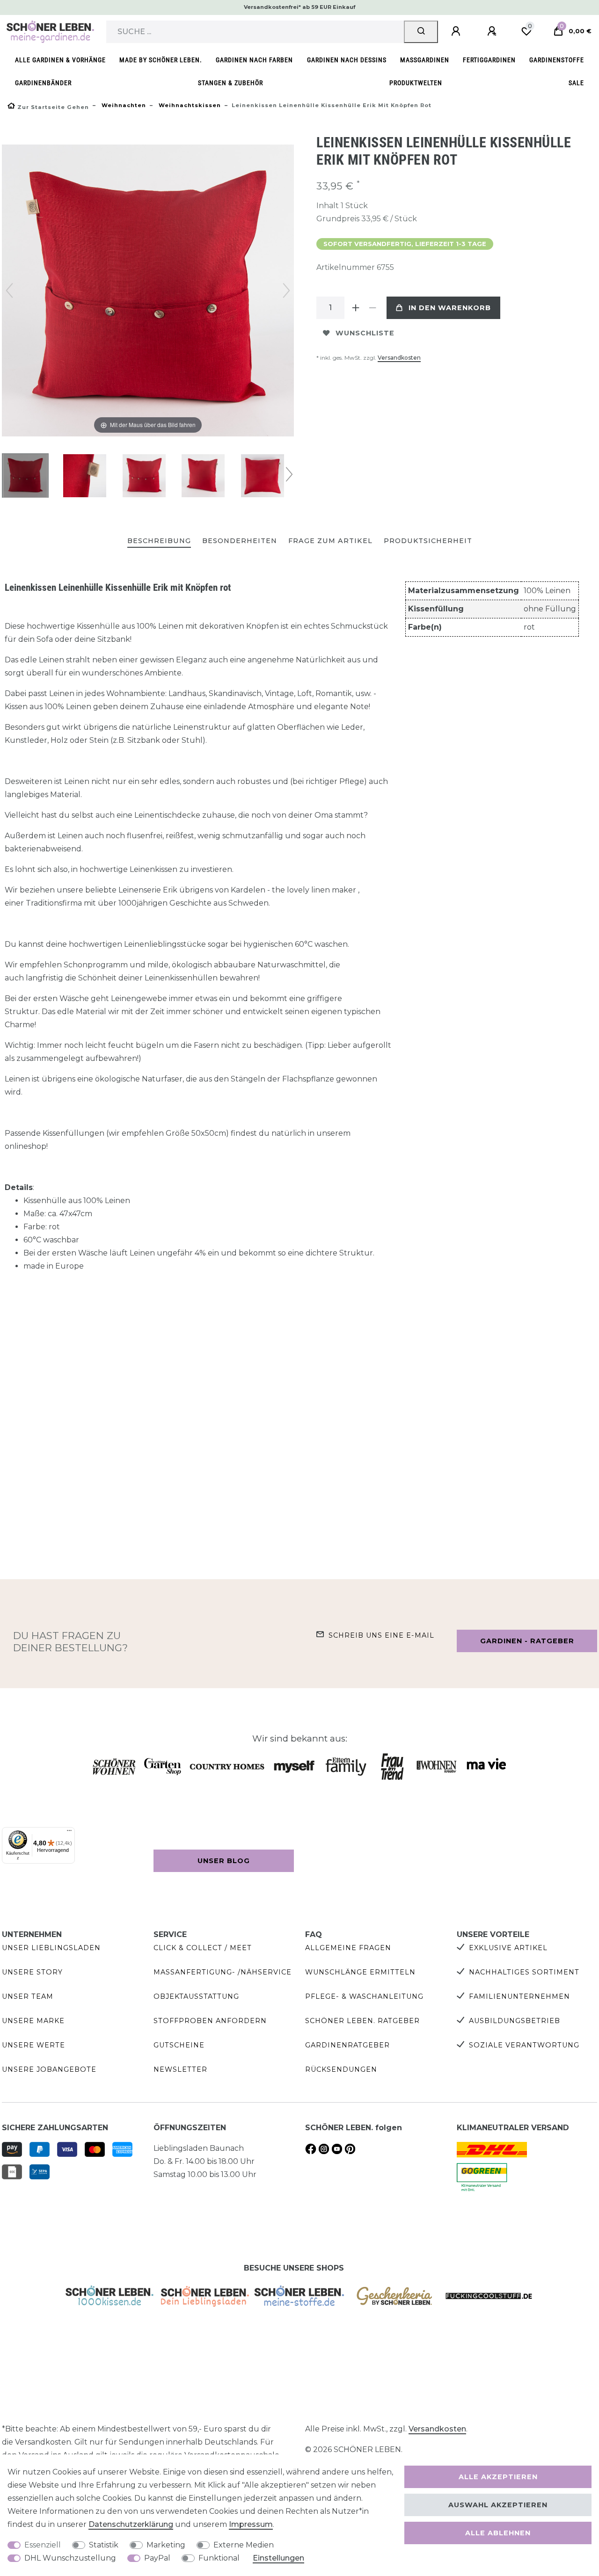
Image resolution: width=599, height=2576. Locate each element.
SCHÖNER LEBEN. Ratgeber (362, 2021)
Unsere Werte (33, 2045)
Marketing (166, 2545)
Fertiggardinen (489, 60)
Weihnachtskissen (189, 105)
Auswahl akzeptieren (498, 2505)
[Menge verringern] (373, 308)
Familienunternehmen (519, 1996)
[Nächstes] (286, 290)
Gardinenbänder (43, 83)
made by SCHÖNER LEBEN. (161, 60)
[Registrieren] (493, 31)
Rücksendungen (341, 2069)
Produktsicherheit (428, 541)
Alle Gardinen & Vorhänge (60, 60)
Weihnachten (123, 105)
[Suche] (421, 32)
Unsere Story (32, 1972)
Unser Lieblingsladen (51, 1948)
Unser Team (28, 1996)
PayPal (157, 2558)
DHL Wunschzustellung (70, 2558)
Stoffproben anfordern (210, 2021)
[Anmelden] (457, 31)
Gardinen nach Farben (254, 60)
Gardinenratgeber (347, 2045)
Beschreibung (159, 541)
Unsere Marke (33, 2021)
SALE (576, 83)
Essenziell (43, 2545)
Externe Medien (244, 2545)
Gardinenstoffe (557, 60)
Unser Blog (224, 1861)
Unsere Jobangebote (49, 2069)
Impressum (251, 2524)
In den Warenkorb (450, 308)
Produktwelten (416, 83)
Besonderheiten (240, 541)
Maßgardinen (425, 60)
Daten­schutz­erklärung (131, 2524)
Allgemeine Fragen (348, 1948)
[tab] (159, 541)
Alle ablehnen (498, 2533)
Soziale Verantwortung (524, 2045)
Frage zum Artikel (330, 541)
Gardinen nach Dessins (347, 60)
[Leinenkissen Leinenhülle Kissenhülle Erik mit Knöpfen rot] (25, 477)
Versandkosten (399, 358)
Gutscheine (179, 2045)
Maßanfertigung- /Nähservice (223, 1972)
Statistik (104, 2545)
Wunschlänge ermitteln (360, 1972)
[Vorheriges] (9, 290)
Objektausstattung (196, 1996)
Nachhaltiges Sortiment (524, 1972)
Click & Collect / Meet (203, 1948)
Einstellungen (278, 2558)
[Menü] (69, 1833)
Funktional (219, 2558)
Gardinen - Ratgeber (527, 1641)
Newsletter (180, 2069)
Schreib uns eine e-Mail (381, 1635)
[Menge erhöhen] (356, 308)
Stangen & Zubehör (230, 83)
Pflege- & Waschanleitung (364, 1996)
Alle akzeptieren (498, 2477)
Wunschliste (365, 333)
